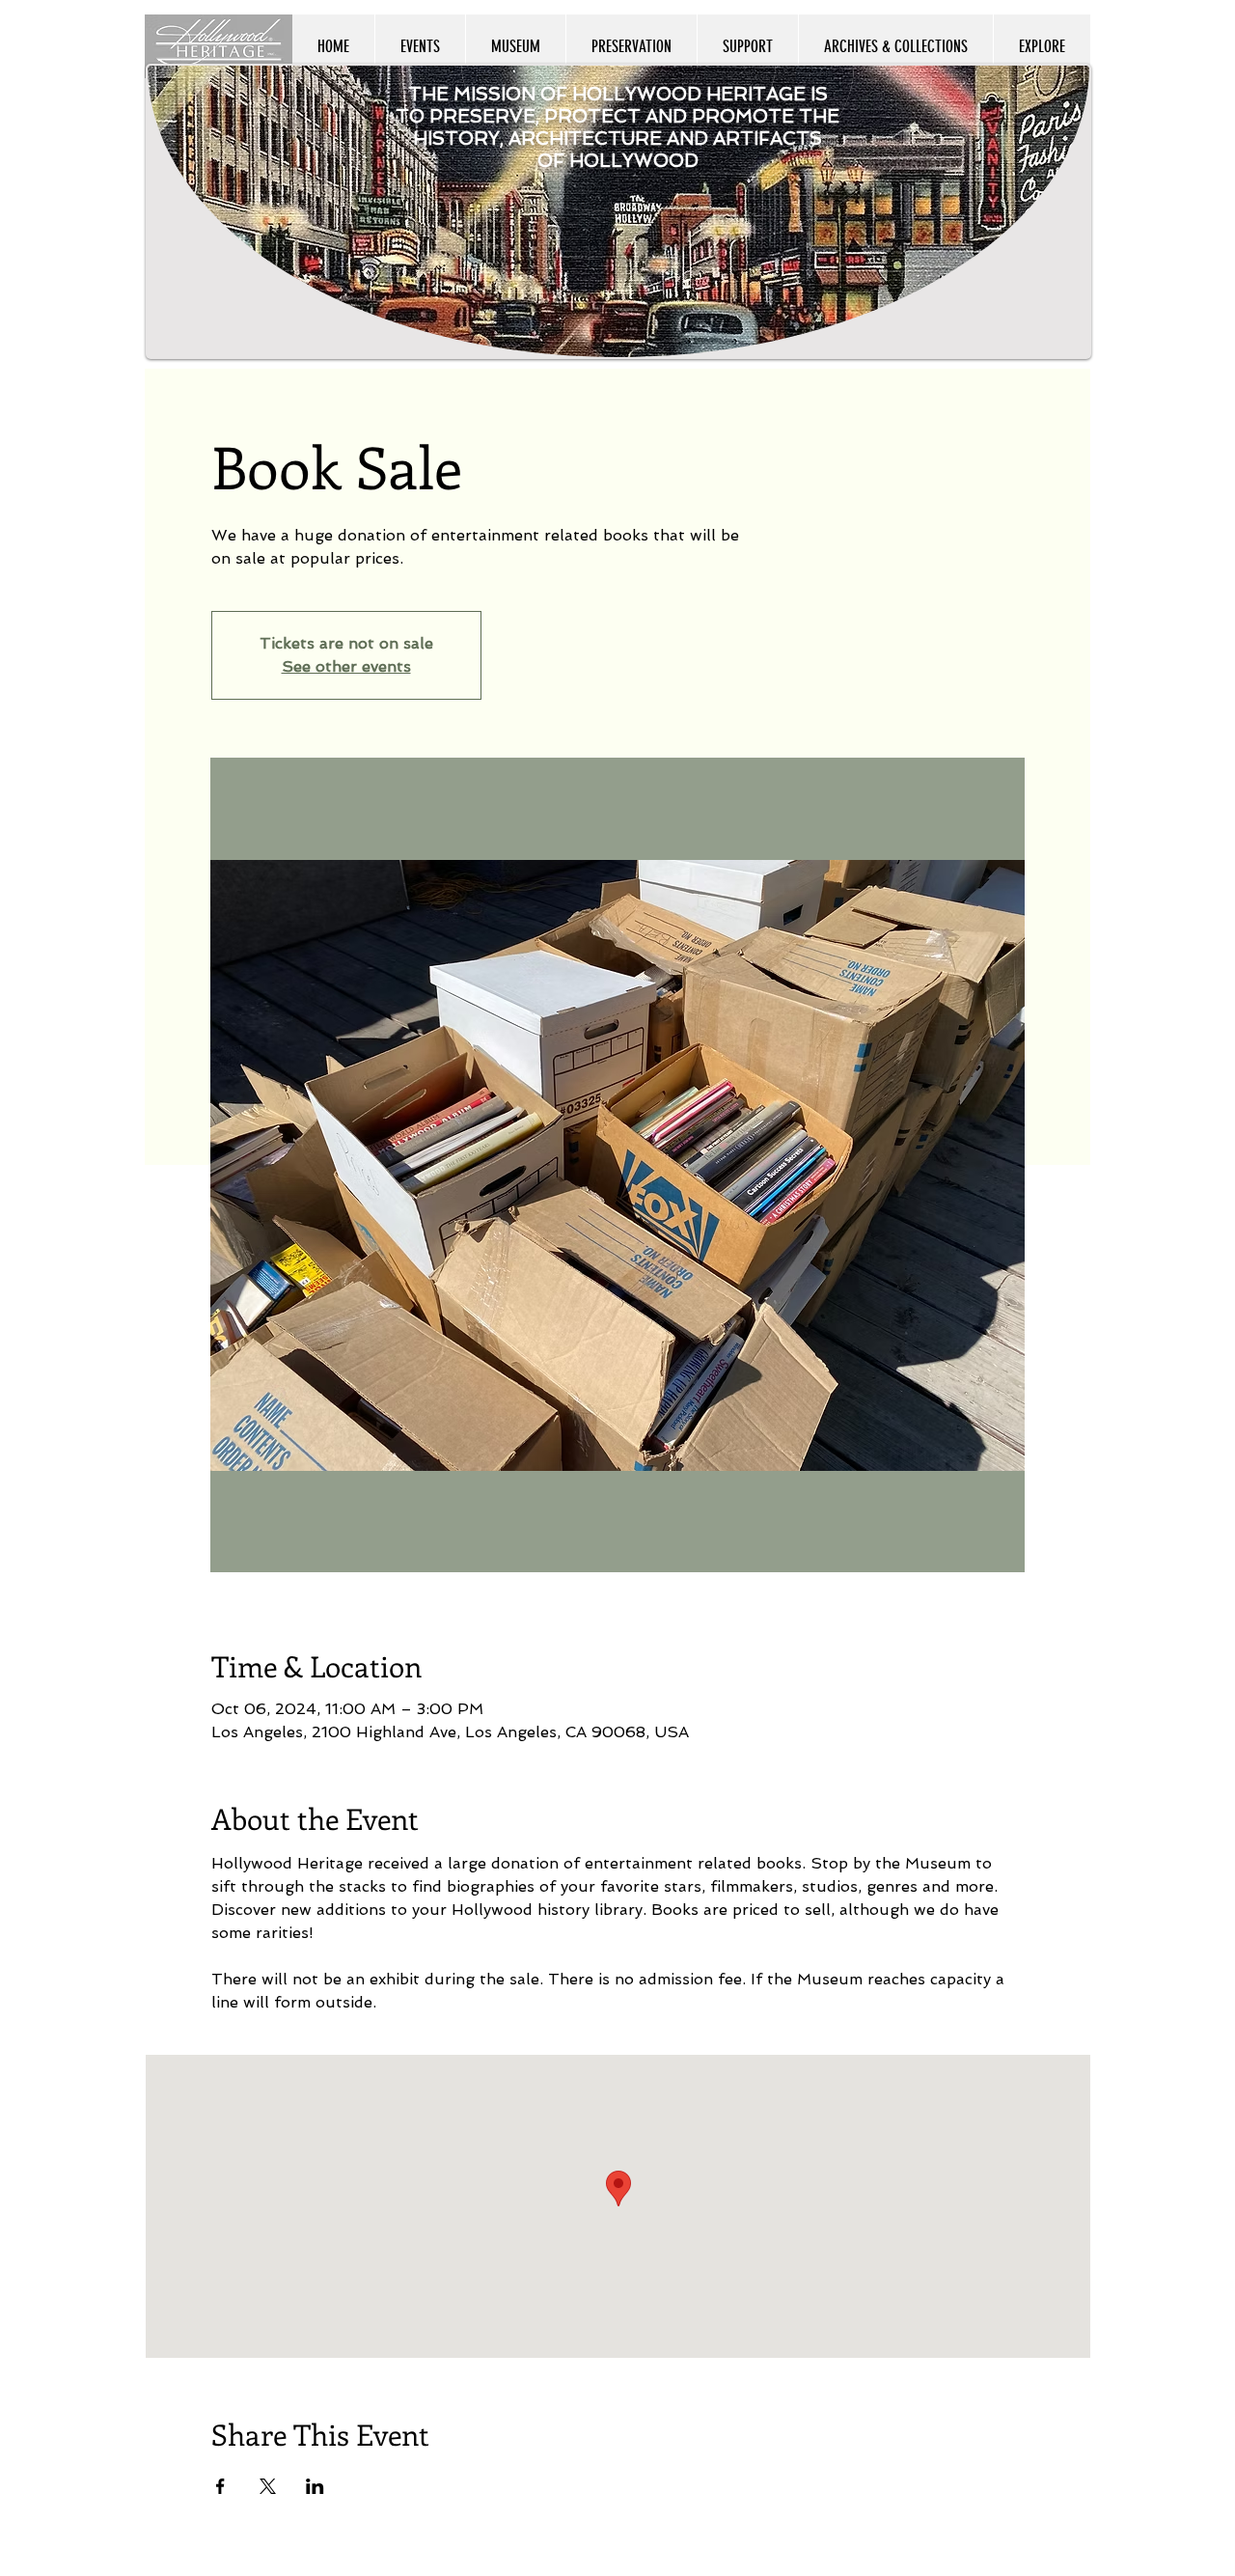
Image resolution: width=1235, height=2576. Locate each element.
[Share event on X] (268, 2486)
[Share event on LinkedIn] (315, 2486)
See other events (346, 666)
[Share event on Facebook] (220, 2486)
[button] (1042, 46)
